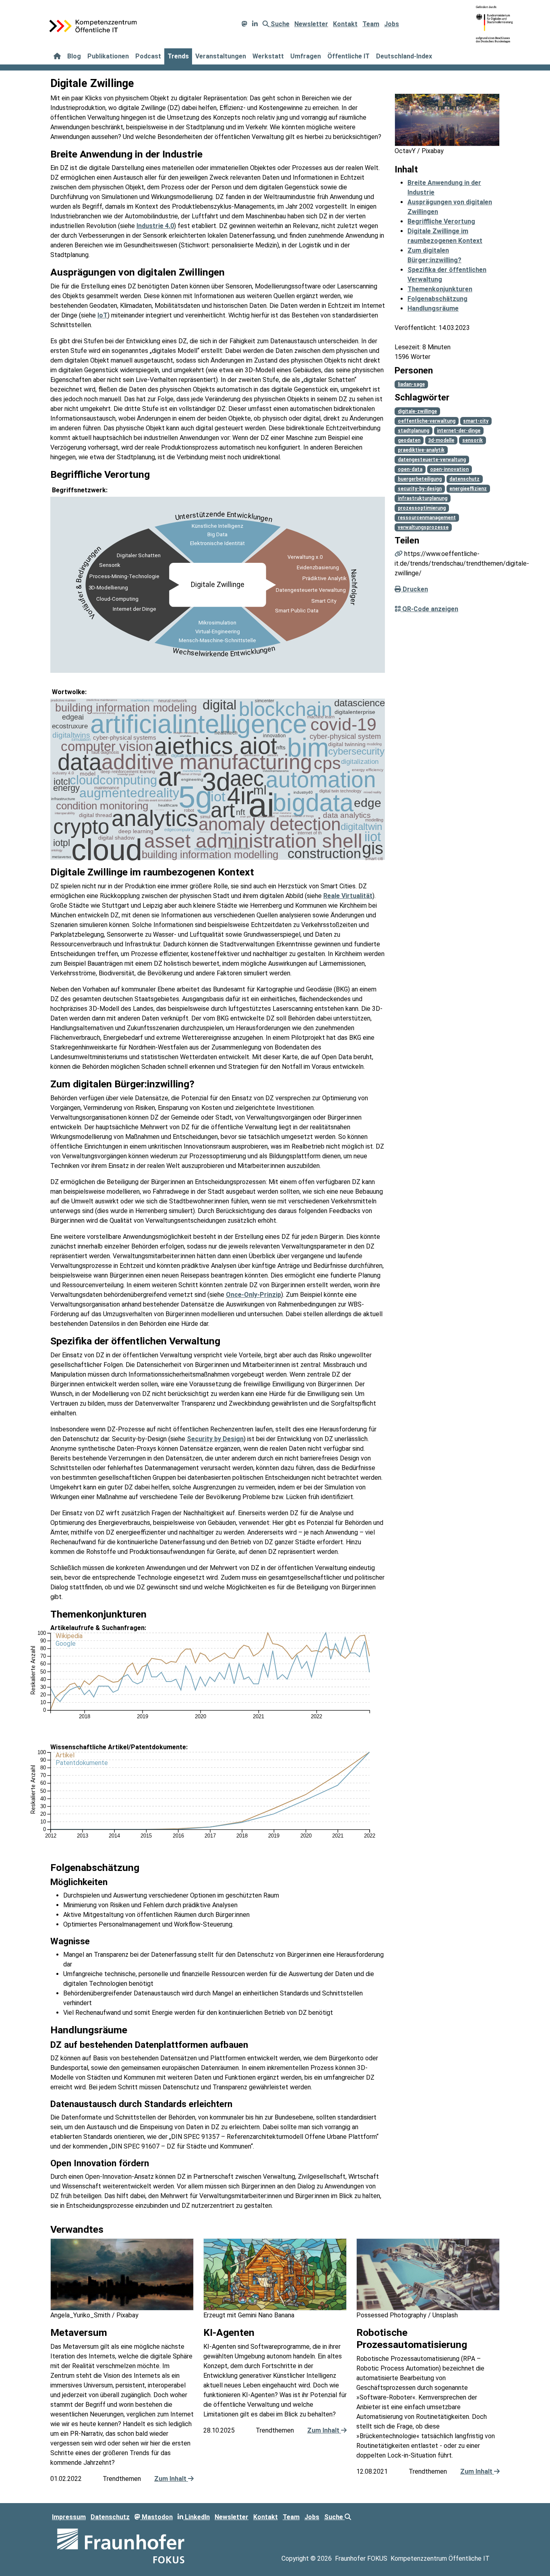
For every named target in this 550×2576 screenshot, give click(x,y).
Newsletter (311, 24)
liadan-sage (411, 384)
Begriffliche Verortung (441, 221)
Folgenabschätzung (437, 299)
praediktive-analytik (421, 450)
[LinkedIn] (255, 24)
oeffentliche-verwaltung (427, 421)
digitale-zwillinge (417, 411)
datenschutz (464, 479)
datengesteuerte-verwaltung (432, 460)
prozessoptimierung (422, 508)
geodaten (409, 440)
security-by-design (420, 489)
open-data (410, 469)
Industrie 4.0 (155, 226)
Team (371, 24)
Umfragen (306, 56)
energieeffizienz (468, 489)
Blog (74, 56)
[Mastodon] (244, 24)
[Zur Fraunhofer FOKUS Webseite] (121, 2546)
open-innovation (449, 469)
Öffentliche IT (348, 56)
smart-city (476, 421)
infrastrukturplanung (423, 498)
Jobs (392, 24)
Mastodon (156, 2517)
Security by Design (215, 1439)
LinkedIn (196, 2517)
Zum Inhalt (171, 2479)
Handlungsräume (433, 308)
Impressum (69, 2517)
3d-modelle (441, 440)
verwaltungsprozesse (423, 527)
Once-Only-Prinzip (253, 1295)
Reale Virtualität (348, 896)
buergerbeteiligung (420, 479)
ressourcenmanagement (427, 518)
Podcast (148, 56)
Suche (279, 24)
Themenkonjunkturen (440, 289)
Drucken (415, 589)
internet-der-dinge (459, 431)
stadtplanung (414, 431)
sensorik (472, 440)
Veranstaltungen (221, 56)
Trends (178, 56)
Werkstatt (268, 56)
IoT (102, 315)
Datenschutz (110, 2517)
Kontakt (345, 24)
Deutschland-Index (404, 56)
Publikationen (108, 56)
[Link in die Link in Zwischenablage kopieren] (399, 554)
